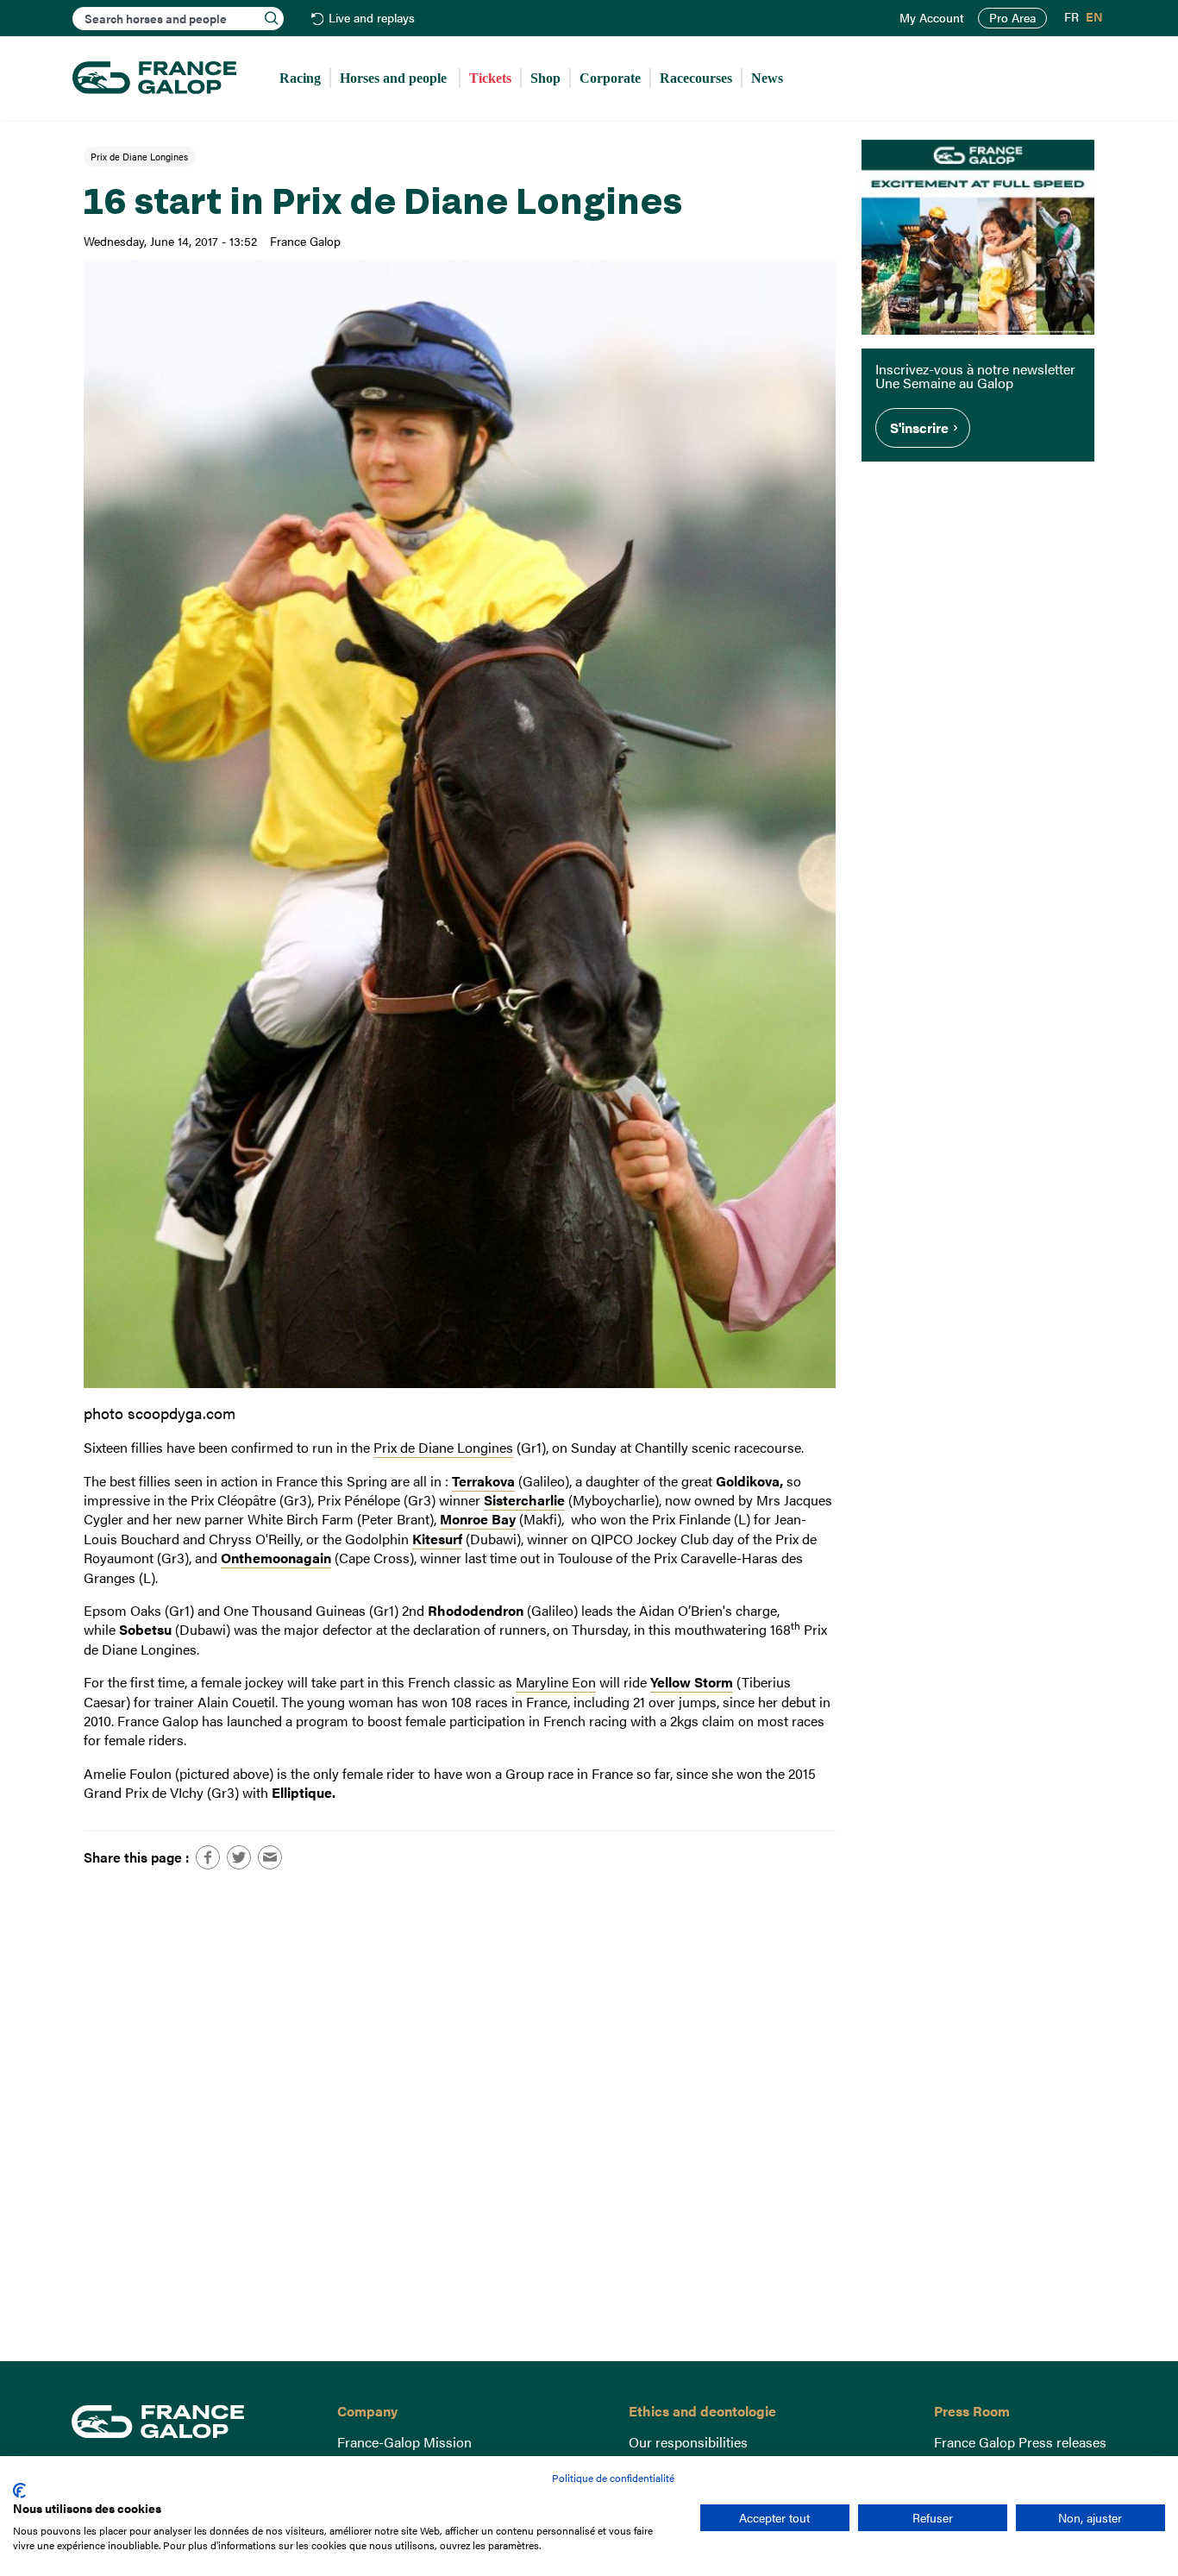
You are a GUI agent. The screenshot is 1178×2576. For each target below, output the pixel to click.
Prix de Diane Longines (139, 156)
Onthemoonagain (276, 1558)
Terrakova (483, 1481)
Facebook (208, 1857)
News (767, 78)
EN (1094, 17)
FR (1071, 17)
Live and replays (372, 19)
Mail (270, 1857)
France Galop (191, 2422)
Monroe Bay (478, 1519)
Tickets (490, 78)
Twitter (239, 1857)
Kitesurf (437, 1539)
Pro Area (1012, 18)
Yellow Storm (692, 1682)
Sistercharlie (524, 1500)
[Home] (154, 79)
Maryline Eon (556, 1682)
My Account (932, 18)
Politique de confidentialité (613, 2478)
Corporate (610, 78)
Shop (545, 78)
